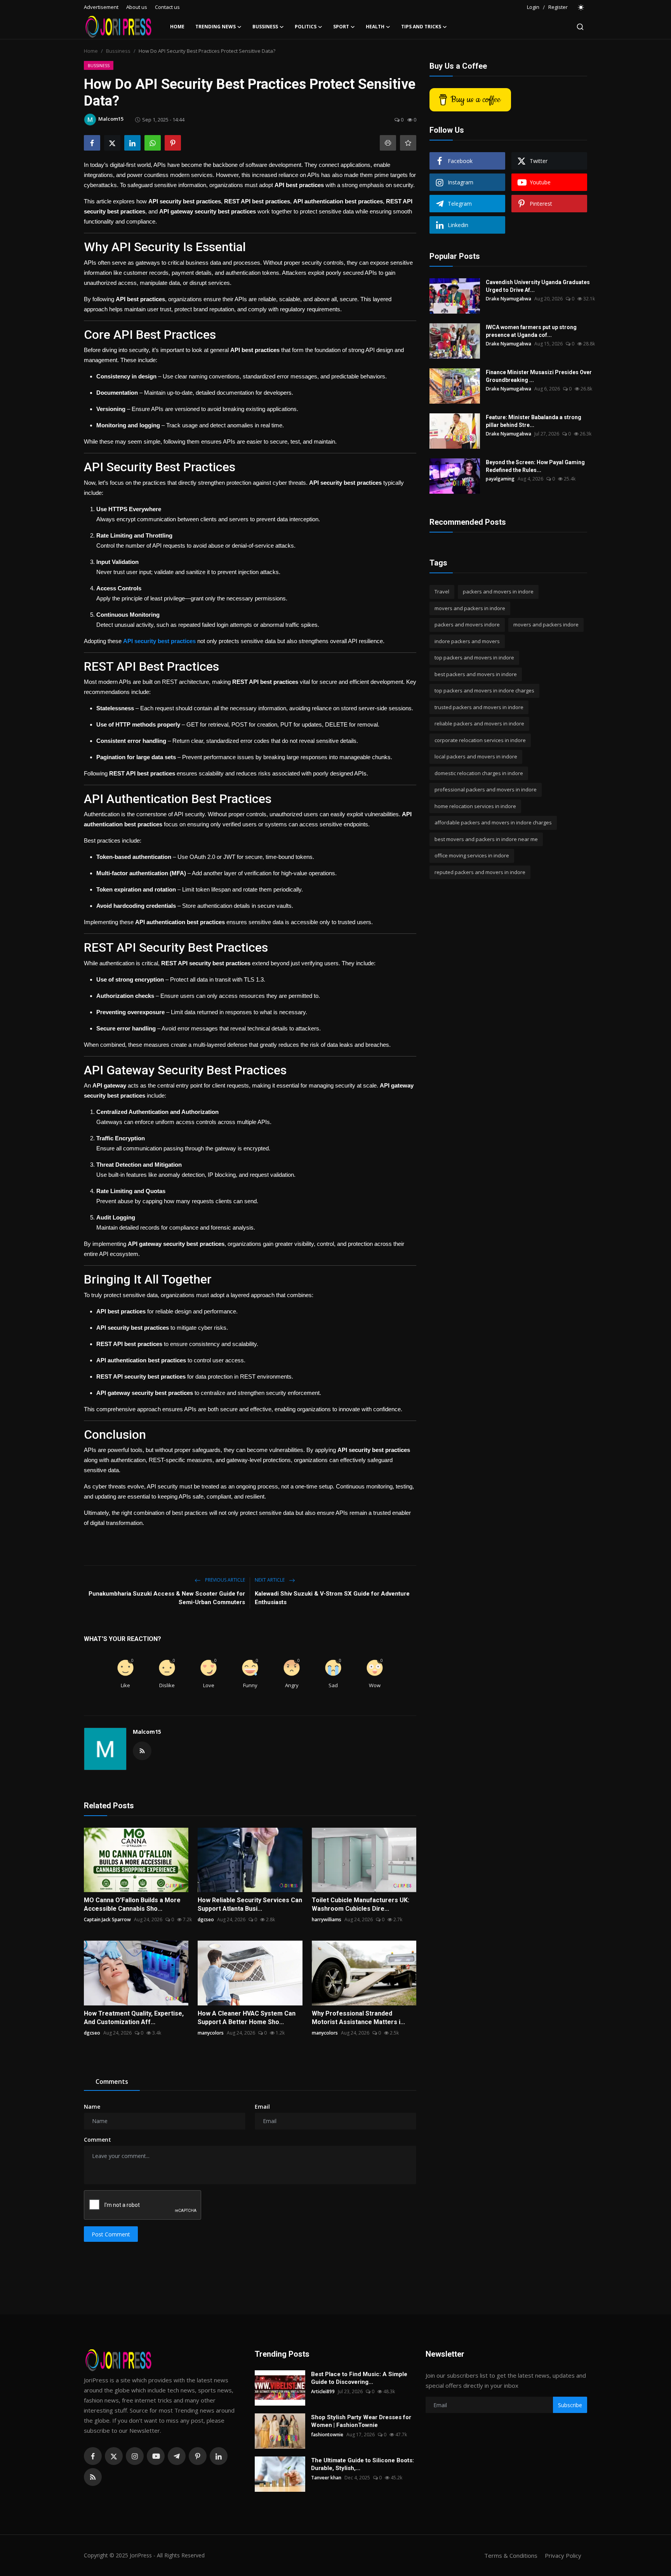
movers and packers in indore (470, 608)
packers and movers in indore (498, 592)
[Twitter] (114, 2456)
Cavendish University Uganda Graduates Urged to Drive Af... (538, 286)
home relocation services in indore (475, 806)
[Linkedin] (219, 2456)
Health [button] (375, 27)
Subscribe (570, 2405)
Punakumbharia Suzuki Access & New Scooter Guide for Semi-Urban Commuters (167, 1598)
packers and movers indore (467, 624)
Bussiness (118, 51)
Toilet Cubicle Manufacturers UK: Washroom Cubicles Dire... (361, 1904)
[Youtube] (156, 2456)
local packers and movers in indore (476, 756)
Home (177, 27)
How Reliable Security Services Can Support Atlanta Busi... (250, 1904)
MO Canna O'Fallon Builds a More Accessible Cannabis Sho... (132, 1904)
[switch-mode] (581, 7)
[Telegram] (177, 2456)
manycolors (211, 2033)
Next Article (270, 1580)
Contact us (167, 7)
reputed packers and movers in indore (480, 872)
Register (558, 7)
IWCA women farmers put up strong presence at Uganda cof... (531, 331)
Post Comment (111, 2234)
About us (137, 7)
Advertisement (101, 7)
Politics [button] (306, 27)
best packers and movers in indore (476, 674)
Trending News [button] (216, 27)
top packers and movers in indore (474, 657)
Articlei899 (323, 2391)
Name (92, 2107)
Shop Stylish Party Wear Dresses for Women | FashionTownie (361, 2421)
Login (533, 7)
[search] (580, 27)
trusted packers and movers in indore (479, 707)
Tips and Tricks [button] (421, 27)
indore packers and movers (467, 641)
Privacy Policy (563, 2555)
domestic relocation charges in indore (479, 773)
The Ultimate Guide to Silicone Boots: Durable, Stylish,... (362, 2464)
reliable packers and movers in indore (479, 723)
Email (262, 2107)
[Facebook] (93, 2456)
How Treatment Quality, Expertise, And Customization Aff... (134, 2018)
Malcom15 (147, 1732)
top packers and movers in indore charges (484, 690)
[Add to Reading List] (408, 143)
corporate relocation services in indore (480, 740)
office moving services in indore (472, 855)
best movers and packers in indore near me (486, 839)
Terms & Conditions (511, 2555)
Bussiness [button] (265, 27)
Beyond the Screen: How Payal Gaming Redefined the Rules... (535, 466)
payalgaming (500, 479)
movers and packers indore (546, 624)
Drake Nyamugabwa (508, 299)
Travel (442, 592)
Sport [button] (341, 27)
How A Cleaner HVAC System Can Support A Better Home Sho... (247, 2018)
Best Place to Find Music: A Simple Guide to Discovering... (359, 2378)
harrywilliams (327, 1919)
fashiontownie (327, 2435)
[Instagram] (135, 2456)
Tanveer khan (326, 2478)
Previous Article (224, 1580)
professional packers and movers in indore (486, 789)
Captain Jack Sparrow (107, 1919)
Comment (97, 2140)
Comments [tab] (112, 2082)
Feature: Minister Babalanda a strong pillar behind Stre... (534, 421)
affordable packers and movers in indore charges (493, 822)
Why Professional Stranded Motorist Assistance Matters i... (358, 2018)
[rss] (93, 2477)
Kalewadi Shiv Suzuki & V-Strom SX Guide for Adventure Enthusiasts (332, 1598)
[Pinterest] (198, 2456)
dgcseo (206, 1919)
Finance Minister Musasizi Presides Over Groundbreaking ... (539, 376)
